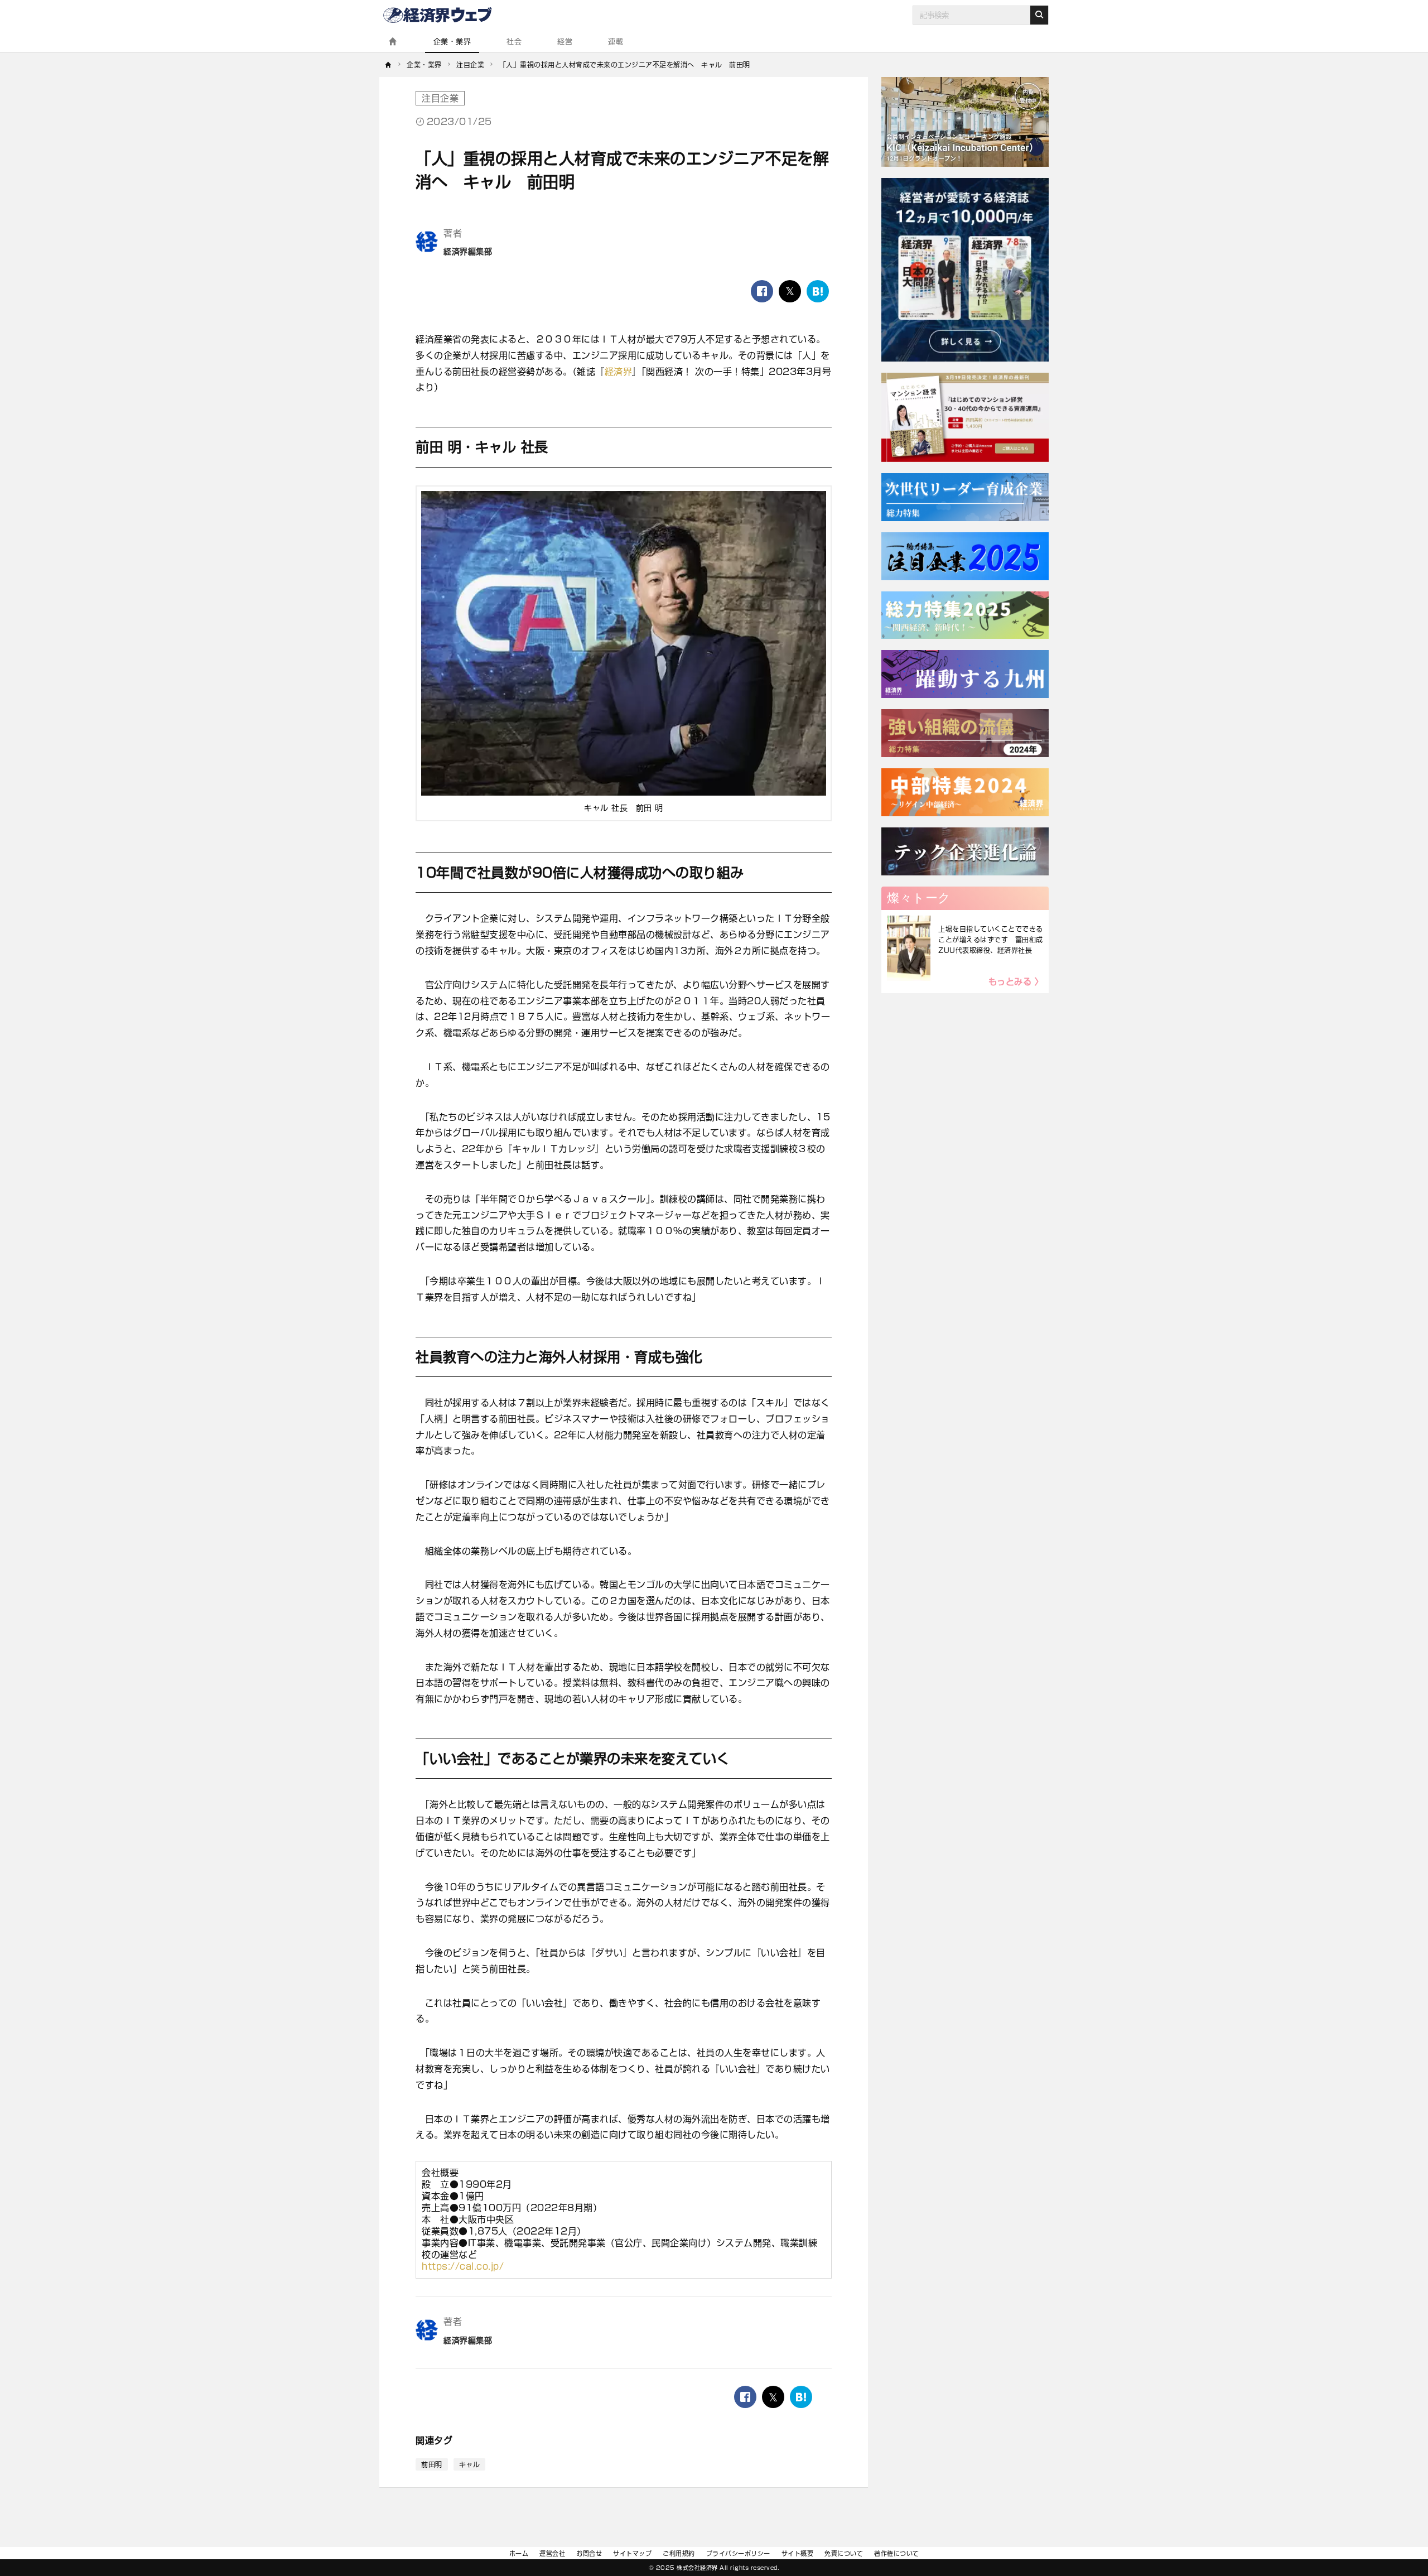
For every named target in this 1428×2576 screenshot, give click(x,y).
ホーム (519, 2553)
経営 (565, 42)
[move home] (389, 65)
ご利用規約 (679, 2553)
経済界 (619, 372)
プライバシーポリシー (738, 2553)
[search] (1039, 15)
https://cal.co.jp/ (463, 2266)
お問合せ (589, 2553)
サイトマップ (632, 2553)
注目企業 (440, 98)
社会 (514, 42)
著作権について (897, 2553)
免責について (844, 2553)
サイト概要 (798, 2553)
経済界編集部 (468, 252)
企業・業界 (452, 42)
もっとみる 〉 (1016, 982)
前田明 (432, 2464)
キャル (470, 2464)
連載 (616, 42)
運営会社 (552, 2553)
